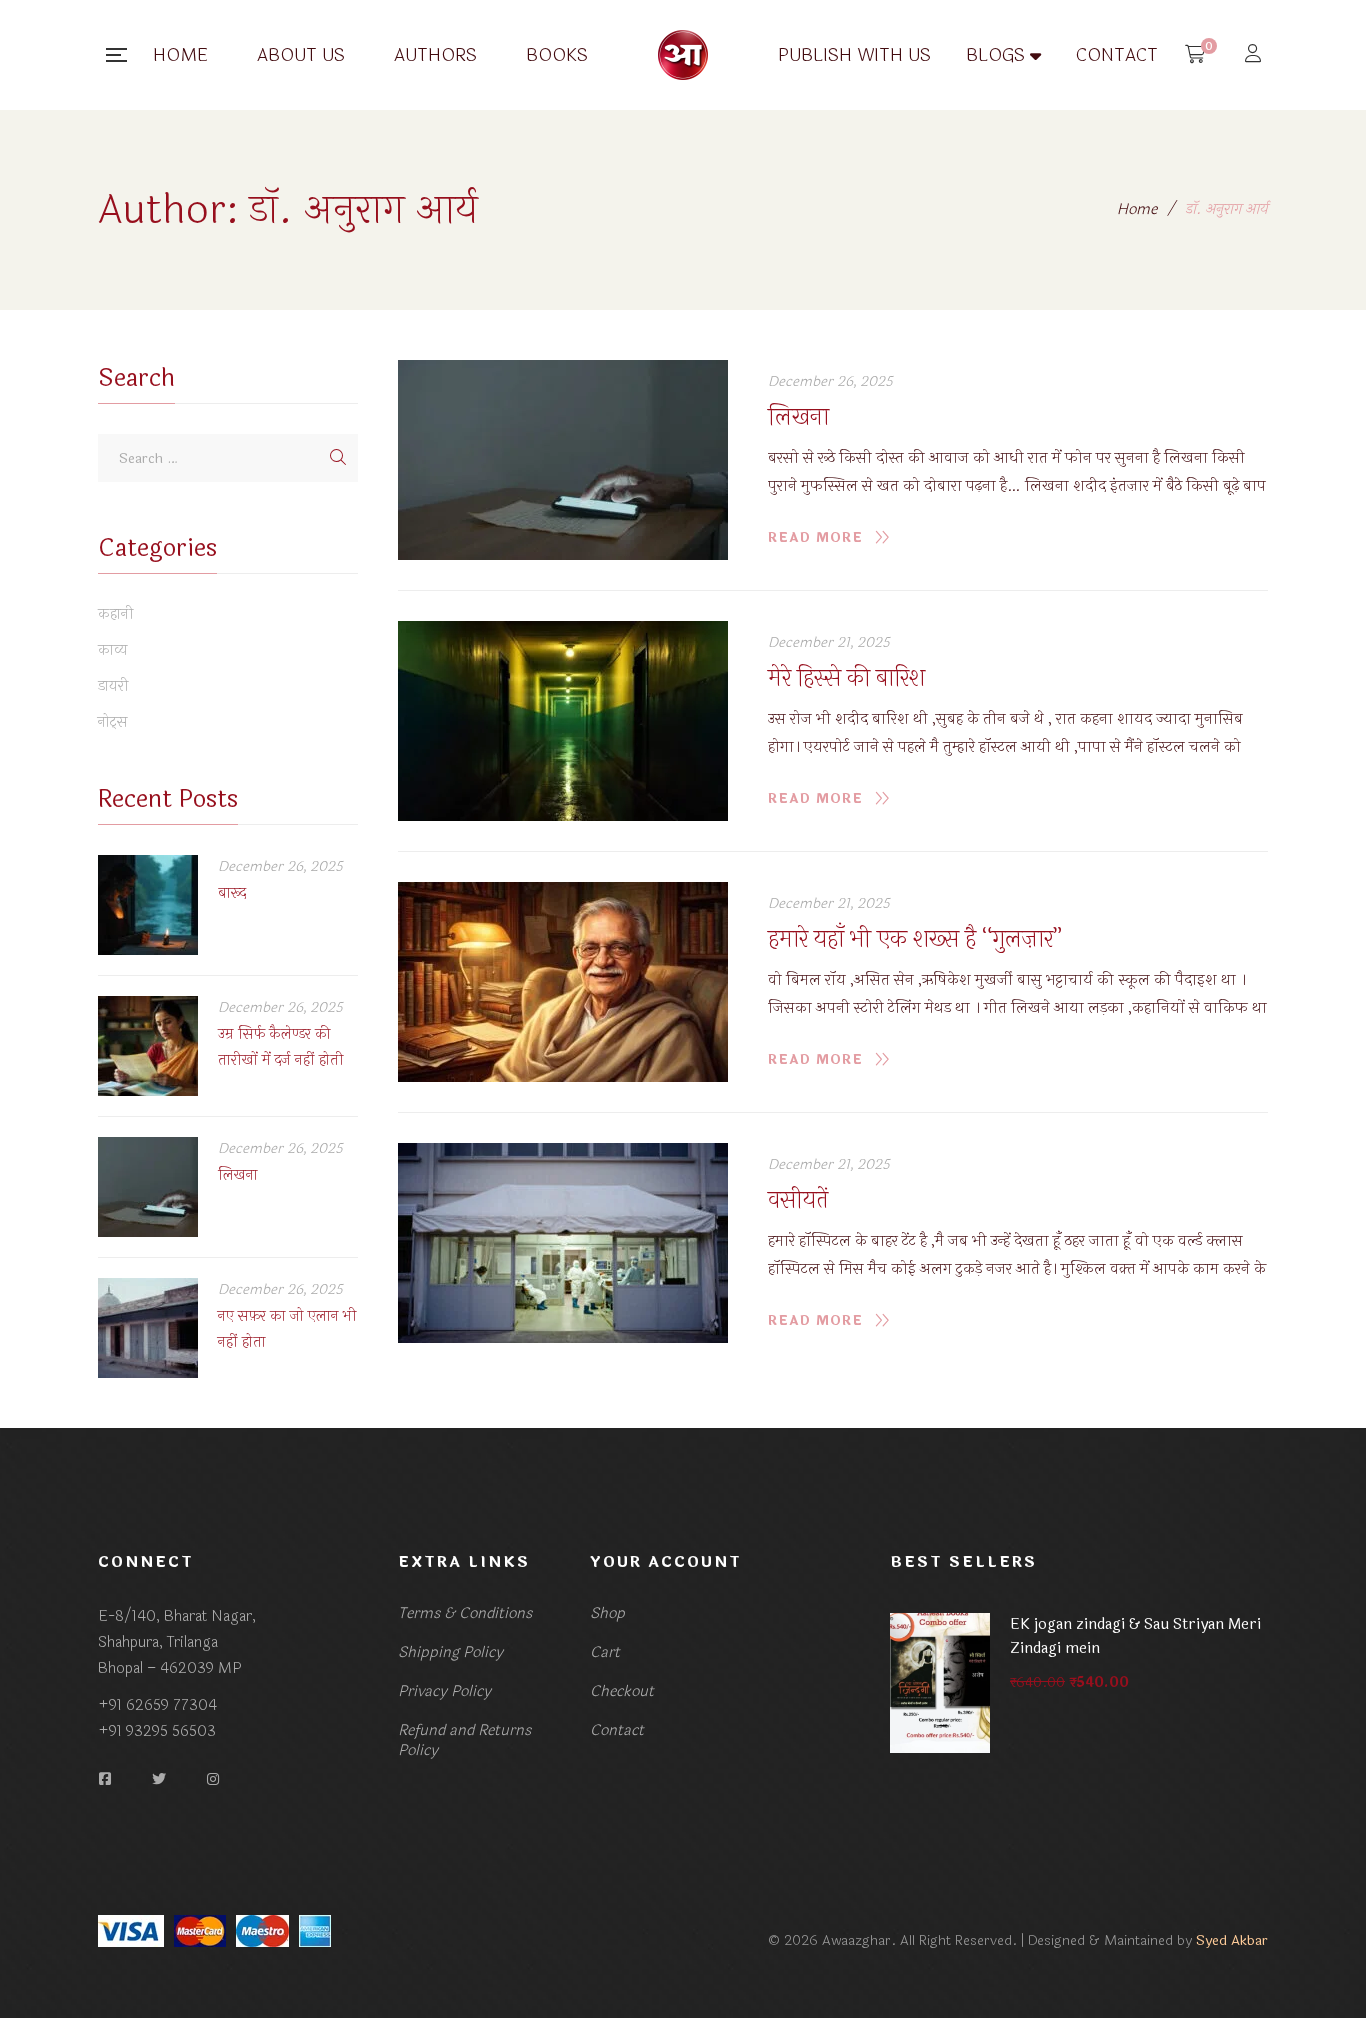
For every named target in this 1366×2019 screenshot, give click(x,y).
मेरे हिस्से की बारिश (846, 678)
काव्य (113, 651)
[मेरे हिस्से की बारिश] (563, 721)
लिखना (798, 417)
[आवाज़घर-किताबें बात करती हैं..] (683, 55)
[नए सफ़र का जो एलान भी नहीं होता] (148, 1328)
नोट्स (113, 723)
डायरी (113, 687)
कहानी (116, 615)
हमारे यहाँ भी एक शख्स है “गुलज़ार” (915, 939)
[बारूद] (148, 905)
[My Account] (1255, 55)
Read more (815, 538)
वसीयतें (798, 1200)
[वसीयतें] (563, 1243)
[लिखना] (563, 460)
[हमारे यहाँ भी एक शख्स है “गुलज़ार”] (563, 982)
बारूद (232, 893)
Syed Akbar (1232, 1940)
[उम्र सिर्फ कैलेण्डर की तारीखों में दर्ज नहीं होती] (148, 1046)
